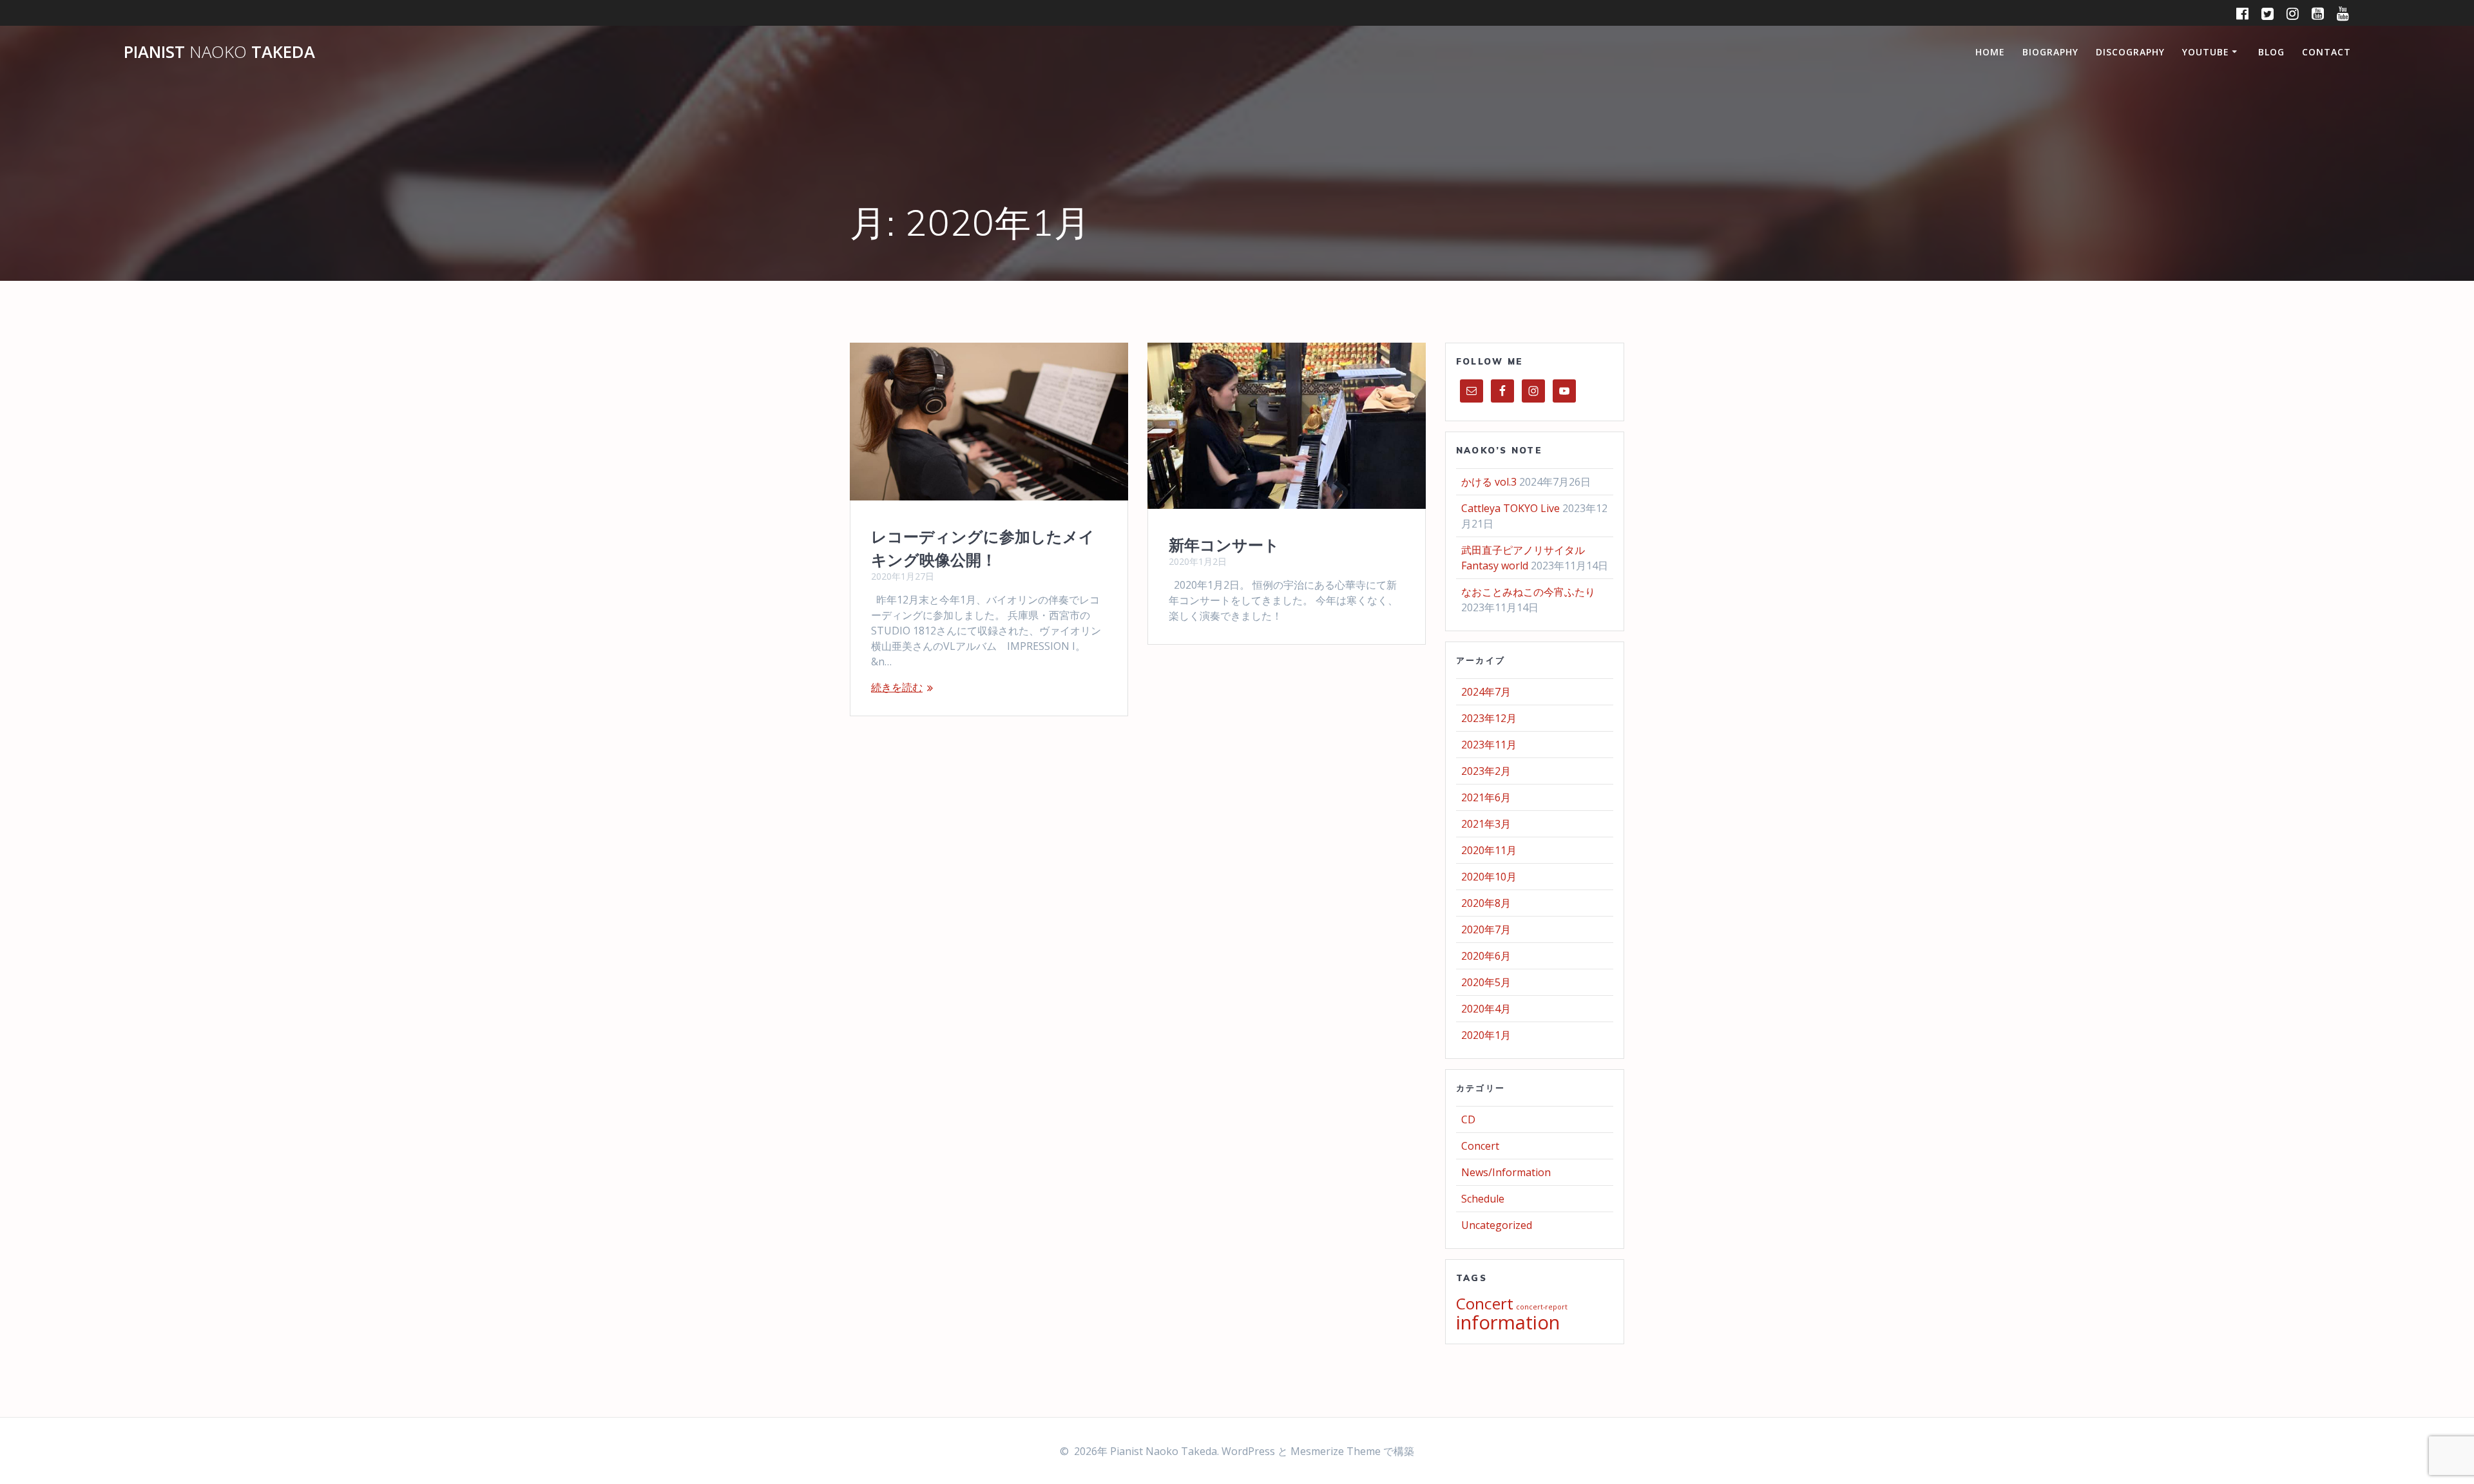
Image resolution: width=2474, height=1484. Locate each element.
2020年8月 (1486, 903)
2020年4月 (1486, 1009)
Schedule (1483, 1199)
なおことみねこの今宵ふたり (1528, 592)
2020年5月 (1486, 982)
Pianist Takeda (219, 52)
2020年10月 (1489, 877)
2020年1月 (1486, 1035)
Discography (2130, 52)
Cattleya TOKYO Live (1510, 508)
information (1508, 1322)
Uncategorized (1497, 1225)
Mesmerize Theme (1336, 1451)
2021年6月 (1486, 797)
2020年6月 (1486, 956)
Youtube (2206, 52)
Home (1990, 52)
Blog (2271, 52)
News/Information (1506, 1172)
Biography (2050, 52)
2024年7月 (1486, 692)
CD (1468, 1119)
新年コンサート (1224, 545)
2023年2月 (1486, 771)
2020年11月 (1489, 850)
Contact (2326, 52)
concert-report (1542, 1307)
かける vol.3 (1489, 482)
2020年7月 (1486, 929)
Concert (1480, 1146)
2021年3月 (1486, 824)
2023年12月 (1489, 718)
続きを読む (897, 687)
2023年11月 (1489, 745)
